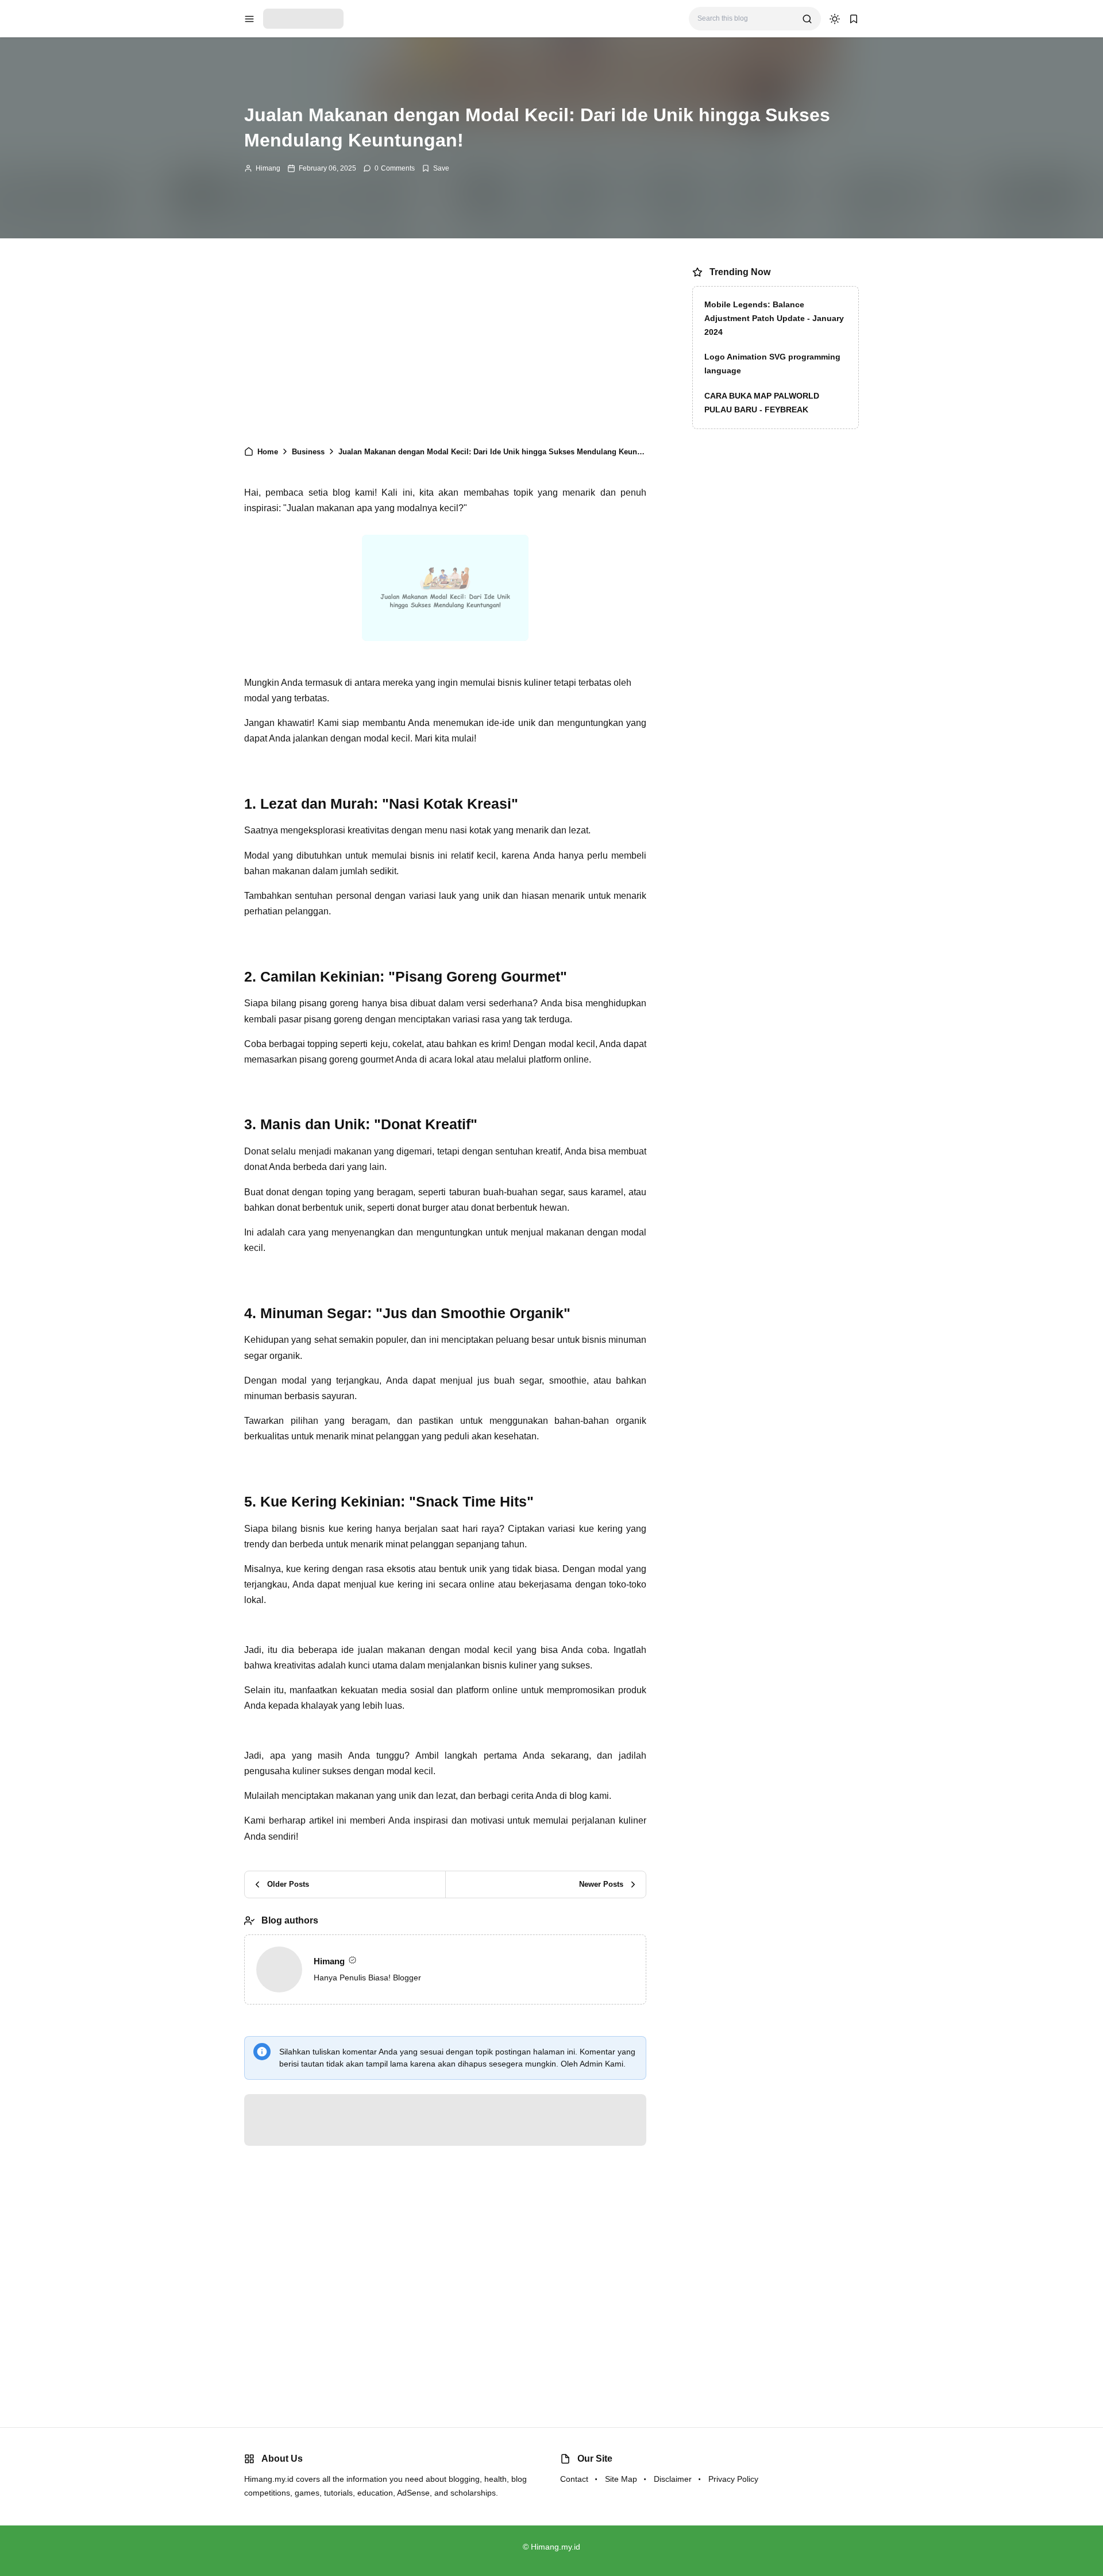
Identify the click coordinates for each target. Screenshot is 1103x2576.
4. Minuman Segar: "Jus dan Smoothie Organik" (358, 608)
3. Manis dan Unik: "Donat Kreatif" (332, 592)
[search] (807, 19)
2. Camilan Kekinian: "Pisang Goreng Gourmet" (357, 577)
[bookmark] (854, 19)
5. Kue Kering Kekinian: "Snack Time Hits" (347, 623)
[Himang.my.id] (303, 18)
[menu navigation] (249, 19)
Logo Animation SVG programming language (772, 364)
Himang (268, 168)
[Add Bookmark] (435, 168)
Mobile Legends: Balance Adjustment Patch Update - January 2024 (774, 318)
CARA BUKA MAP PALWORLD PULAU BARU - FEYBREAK (762, 403)
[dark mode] (835, 19)
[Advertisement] (445, 347)
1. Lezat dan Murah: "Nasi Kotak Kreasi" (344, 561)
